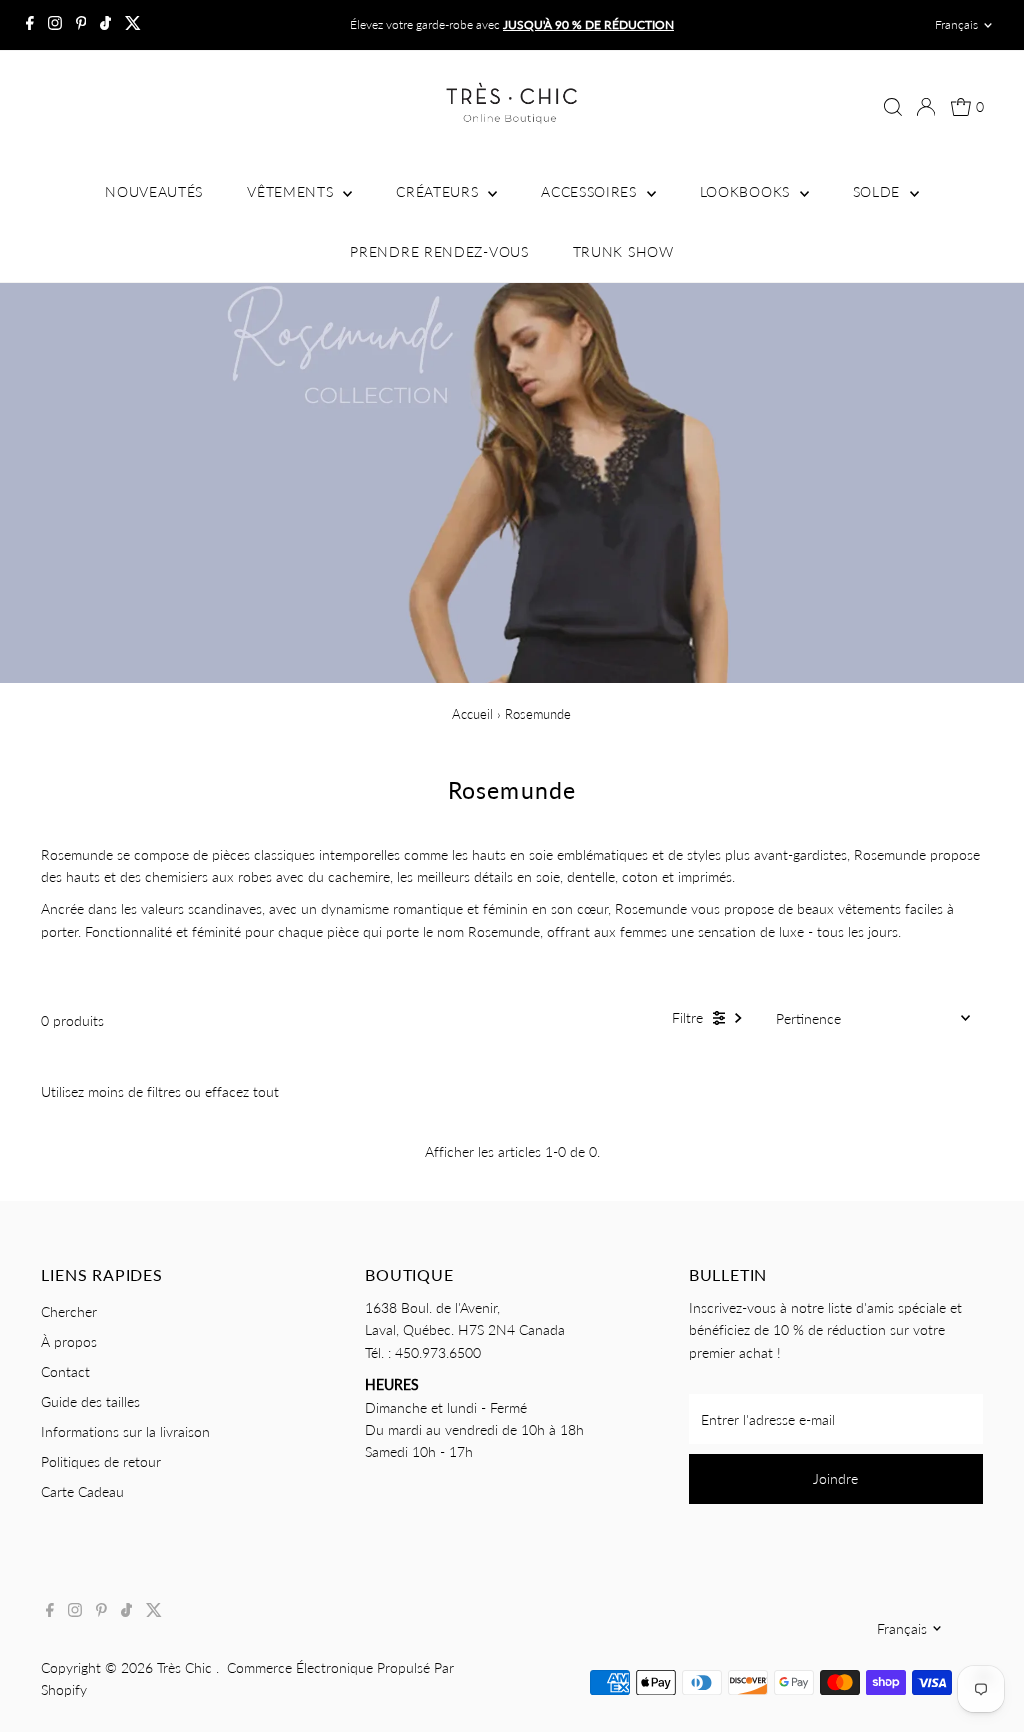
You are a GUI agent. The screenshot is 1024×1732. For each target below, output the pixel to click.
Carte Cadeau (82, 1491)
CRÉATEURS (439, 191)
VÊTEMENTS (292, 191)
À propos (69, 1341)
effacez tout (242, 1091)
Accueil (472, 714)
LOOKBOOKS (747, 191)
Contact (65, 1371)
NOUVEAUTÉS (154, 191)
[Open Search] (893, 107)
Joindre (835, 1478)
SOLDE (879, 191)
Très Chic (186, 1667)
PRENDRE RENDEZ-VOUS (439, 251)
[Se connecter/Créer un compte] (926, 107)
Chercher (69, 1311)
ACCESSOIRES (591, 191)
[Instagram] (55, 25)
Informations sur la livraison (125, 1431)
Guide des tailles (90, 1401)
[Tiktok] (105, 25)
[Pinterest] (81, 25)
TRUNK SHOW (623, 251)
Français (956, 24)
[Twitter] (133, 25)
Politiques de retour (101, 1461)
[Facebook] (30, 25)
